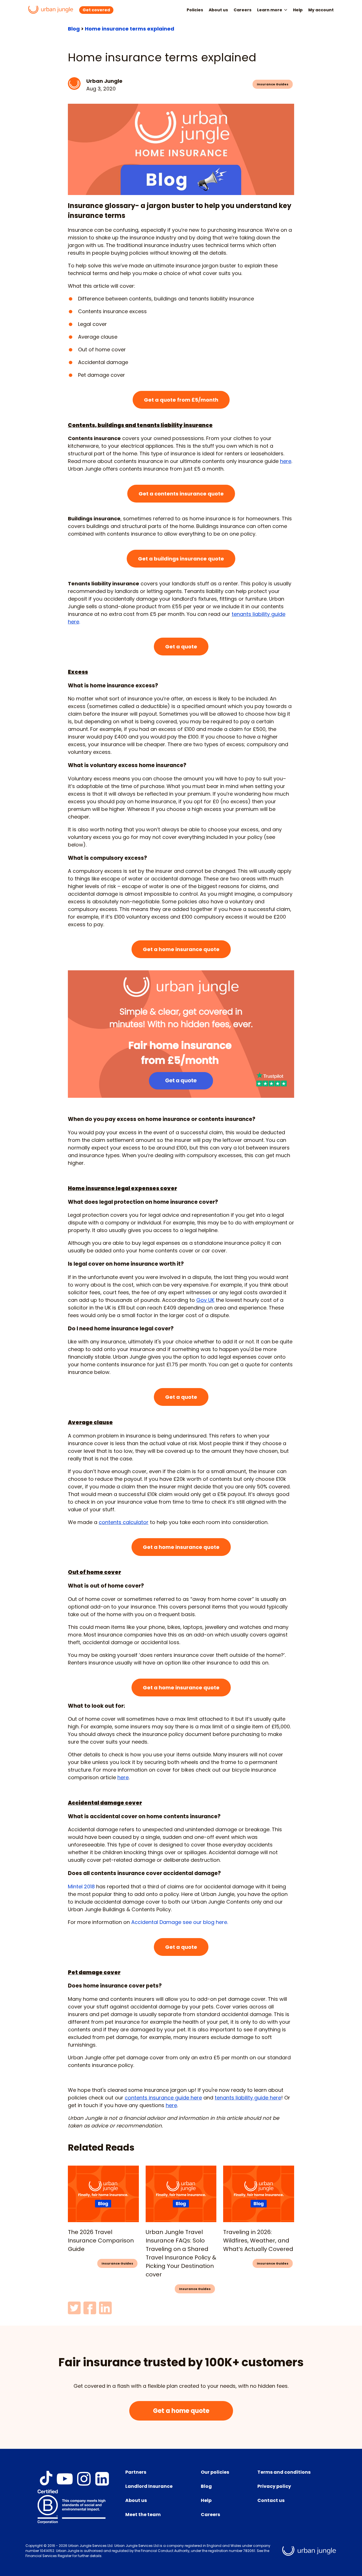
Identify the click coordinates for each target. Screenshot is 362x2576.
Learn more (270, 10)
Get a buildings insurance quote (181, 559)
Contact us (271, 2500)
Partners (136, 2472)
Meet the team (143, 2515)
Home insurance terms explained (130, 29)
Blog (74, 29)
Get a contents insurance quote (181, 494)
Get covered (96, 10)
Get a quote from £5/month (181, 400)
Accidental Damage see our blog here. (179, 1922)
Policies (195, 10)
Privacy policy (274, 2486)
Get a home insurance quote (181, 949)
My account (321, 10)
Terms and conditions (284, 2472)
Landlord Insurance (149, 2486)
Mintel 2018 (81, 1886)
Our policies (215, 2472)
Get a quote (181, 647)
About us (218, 10)
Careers (243, 10)
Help (298, 10)
